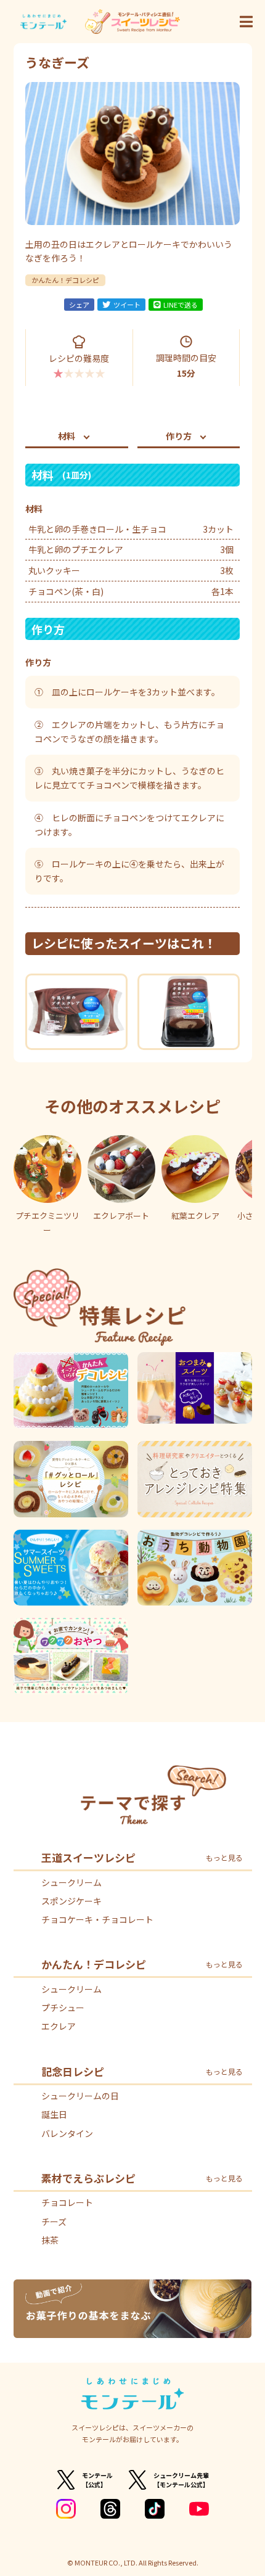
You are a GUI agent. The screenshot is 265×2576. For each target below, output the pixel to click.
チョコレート (67, 2202)
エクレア (59, 2026)
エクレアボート (121, 1216)
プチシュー (63, 2008)
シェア (79, 305)
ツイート (127, 305)
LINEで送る (181, 305)
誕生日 (54, 2114)
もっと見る (224, 1858)
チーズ (54, 2221)
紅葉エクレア (195, 1216)
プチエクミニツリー (47, 1223)
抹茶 (50, 2240)
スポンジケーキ (71, 1901)
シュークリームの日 (80, 2096)
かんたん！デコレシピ (65, 280)
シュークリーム (71, 1882)
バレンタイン (67, 2133)
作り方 (179, 436)
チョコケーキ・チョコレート (97, 1919)
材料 (67, 436)
